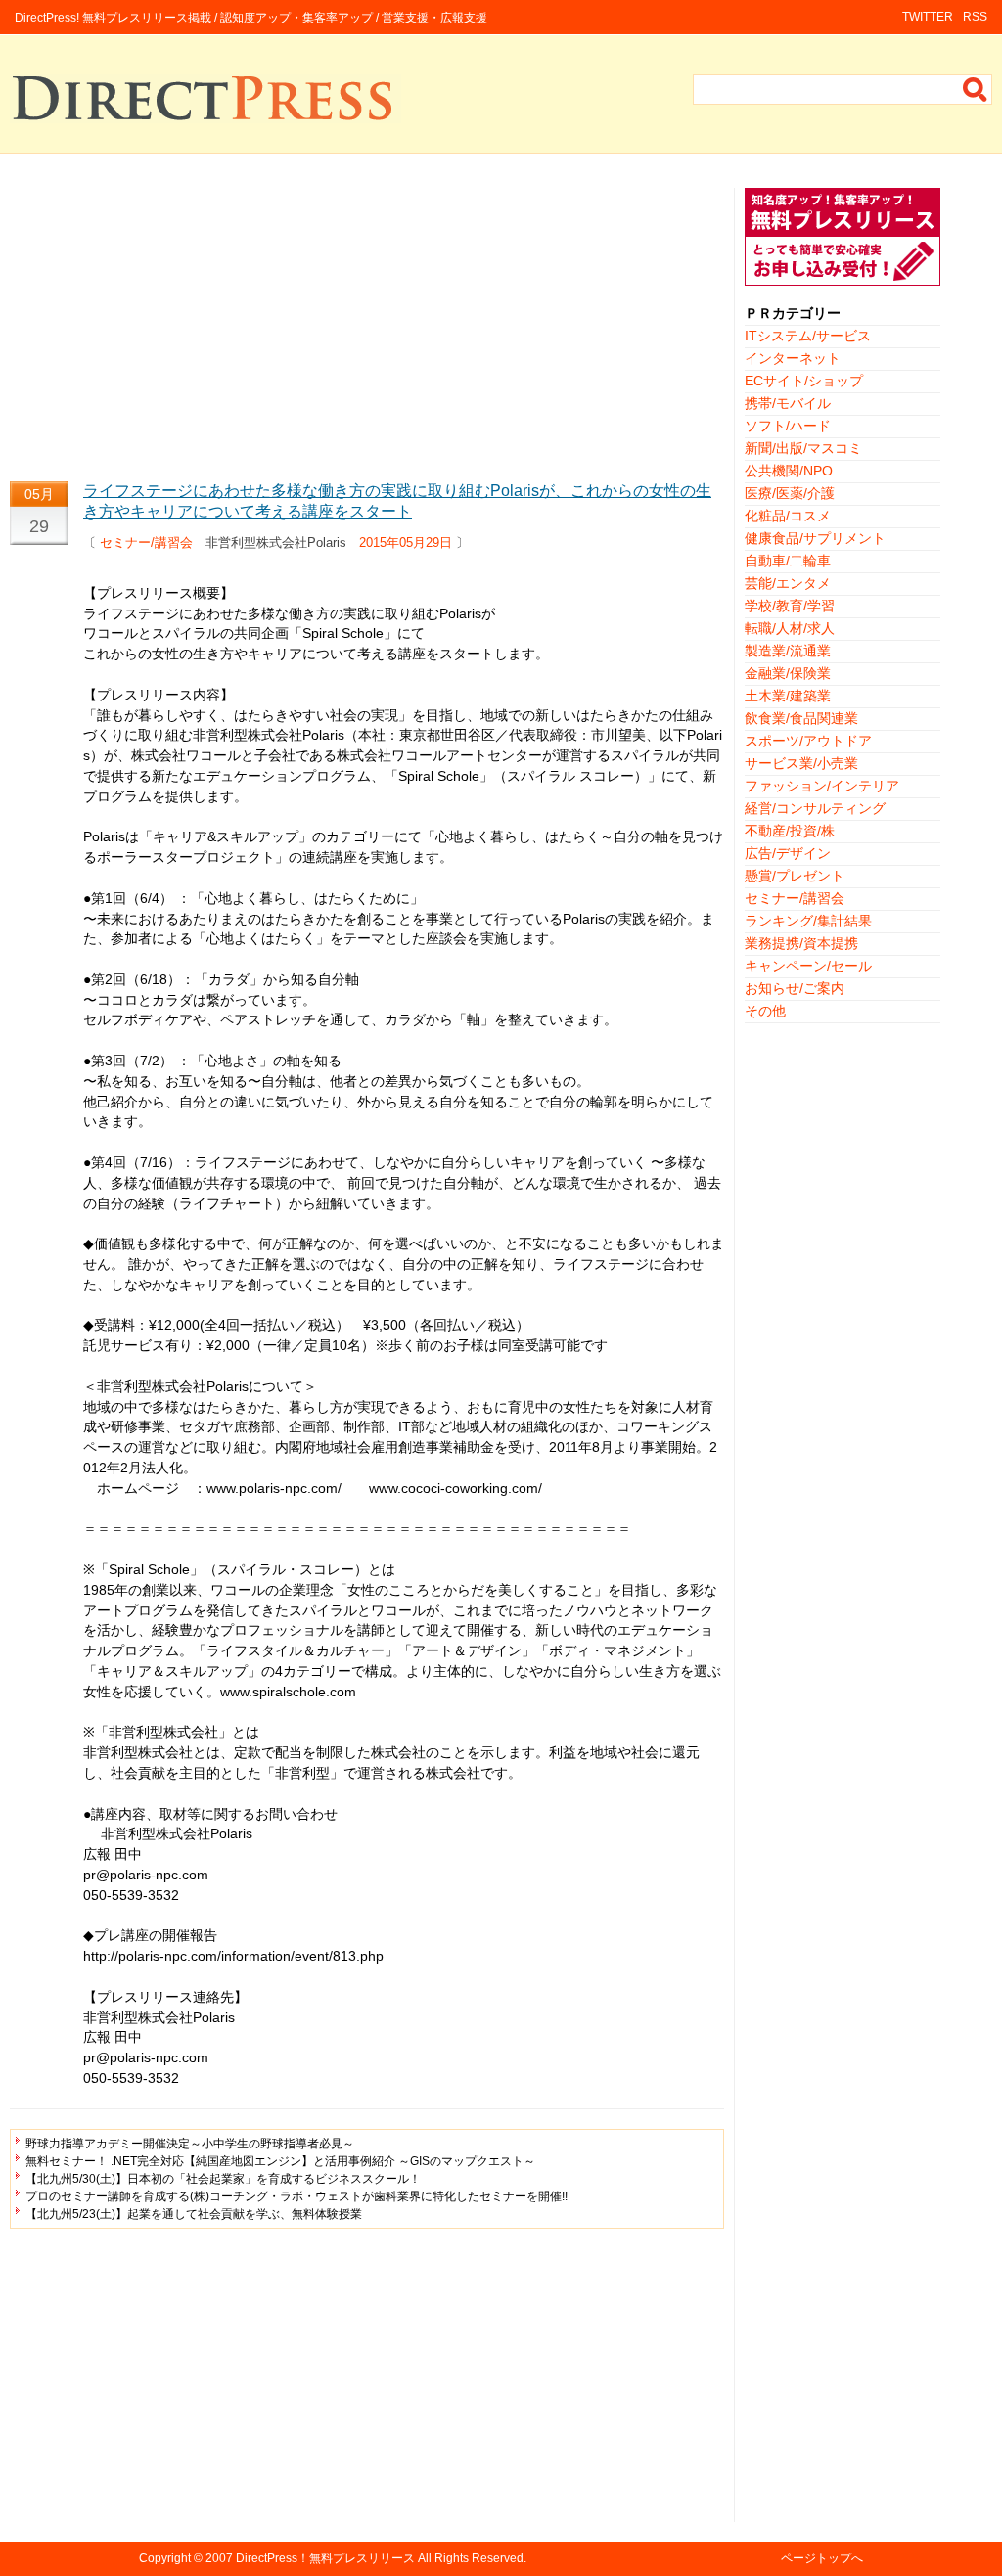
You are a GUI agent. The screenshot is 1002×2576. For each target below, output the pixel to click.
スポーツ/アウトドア (808, 741)
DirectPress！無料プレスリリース (325, 2558)
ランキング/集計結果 (808, 921)
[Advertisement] (367, 325)
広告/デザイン (788, 853)
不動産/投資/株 (790, 831)
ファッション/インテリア (822, 786)
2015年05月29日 (406, 542)
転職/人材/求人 (790, 628)
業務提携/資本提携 (801, 943)
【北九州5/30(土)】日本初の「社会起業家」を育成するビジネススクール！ (223, 2179)
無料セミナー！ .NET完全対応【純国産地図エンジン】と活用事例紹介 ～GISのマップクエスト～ (280, 2161)
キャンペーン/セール (808, 966)
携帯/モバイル (788, 403)
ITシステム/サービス (808, 336)
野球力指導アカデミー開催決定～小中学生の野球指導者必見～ (190, 2144)
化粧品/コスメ (788, 516)
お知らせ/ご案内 (795, 988)
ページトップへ (822, 2558)
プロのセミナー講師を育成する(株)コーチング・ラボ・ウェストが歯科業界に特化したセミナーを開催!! (296, 2196)
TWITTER (928, 17)
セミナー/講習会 (146, 542)
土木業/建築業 (788, 696)
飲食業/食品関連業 (801, 718)
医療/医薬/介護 (790, 493)
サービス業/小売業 (801, 763)
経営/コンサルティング (815, 808)
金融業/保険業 (788, 673)
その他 (765, 1011)
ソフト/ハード (788, 426)
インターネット (793, 358)
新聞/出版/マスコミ (803, 448)
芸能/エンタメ (788, 583)
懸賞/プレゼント (795, 876)
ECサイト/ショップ (804, 381)
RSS (975, 17)
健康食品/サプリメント (815, 538)
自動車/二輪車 (788, 561)
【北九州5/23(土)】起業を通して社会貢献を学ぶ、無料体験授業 (194, 2214)
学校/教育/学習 (790, 606)
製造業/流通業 (788, 651)
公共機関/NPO (789, 471)
